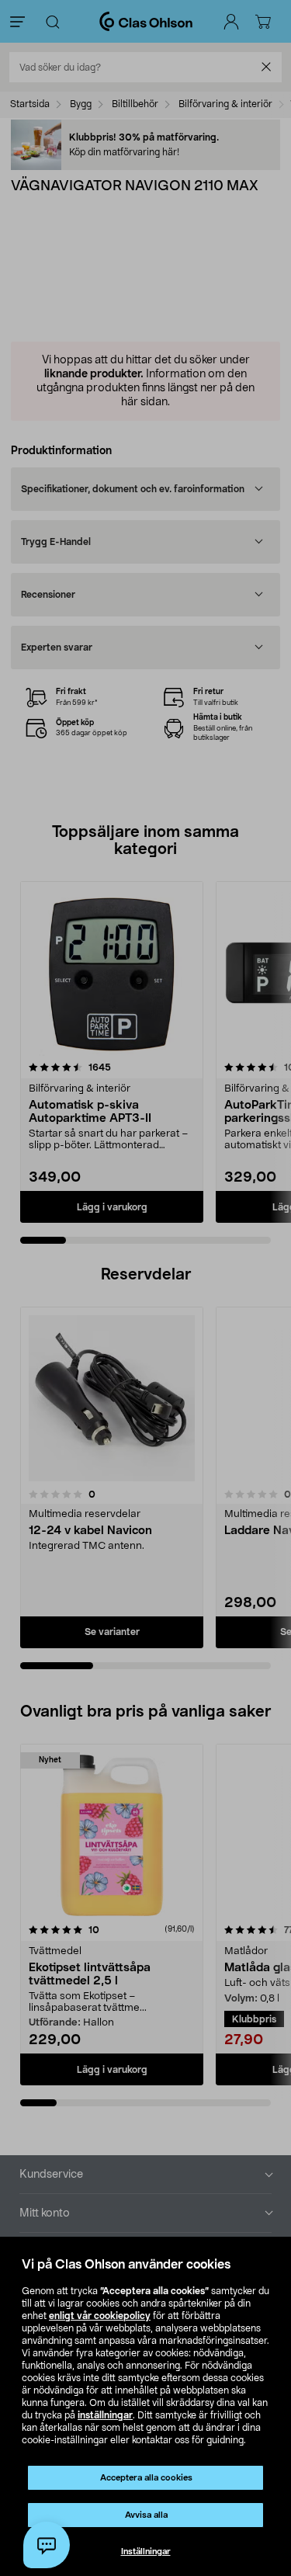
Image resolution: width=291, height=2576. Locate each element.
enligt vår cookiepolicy (100, 2316)
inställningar (105, 2415)
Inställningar (146, 2552)
